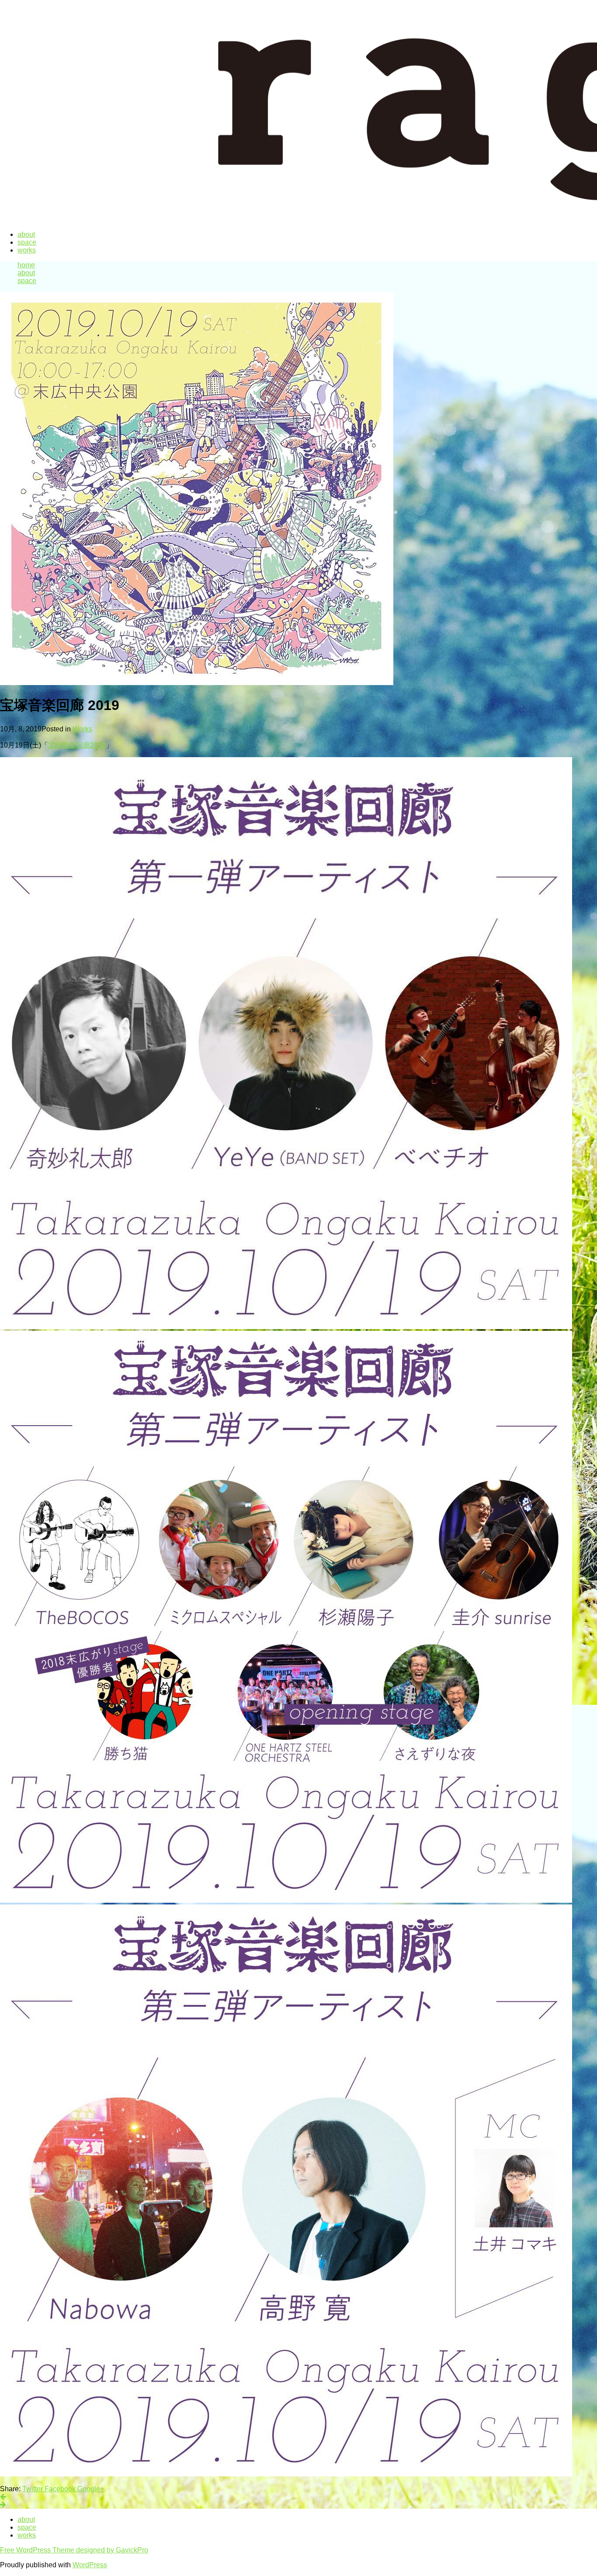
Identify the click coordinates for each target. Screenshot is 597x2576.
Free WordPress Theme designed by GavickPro (74, 2550)
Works (82, 729)
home (26, 265)
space (27, 242)
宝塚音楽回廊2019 (77, 745)
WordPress (90, 2565)
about (26, 234)
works (27, 250)
